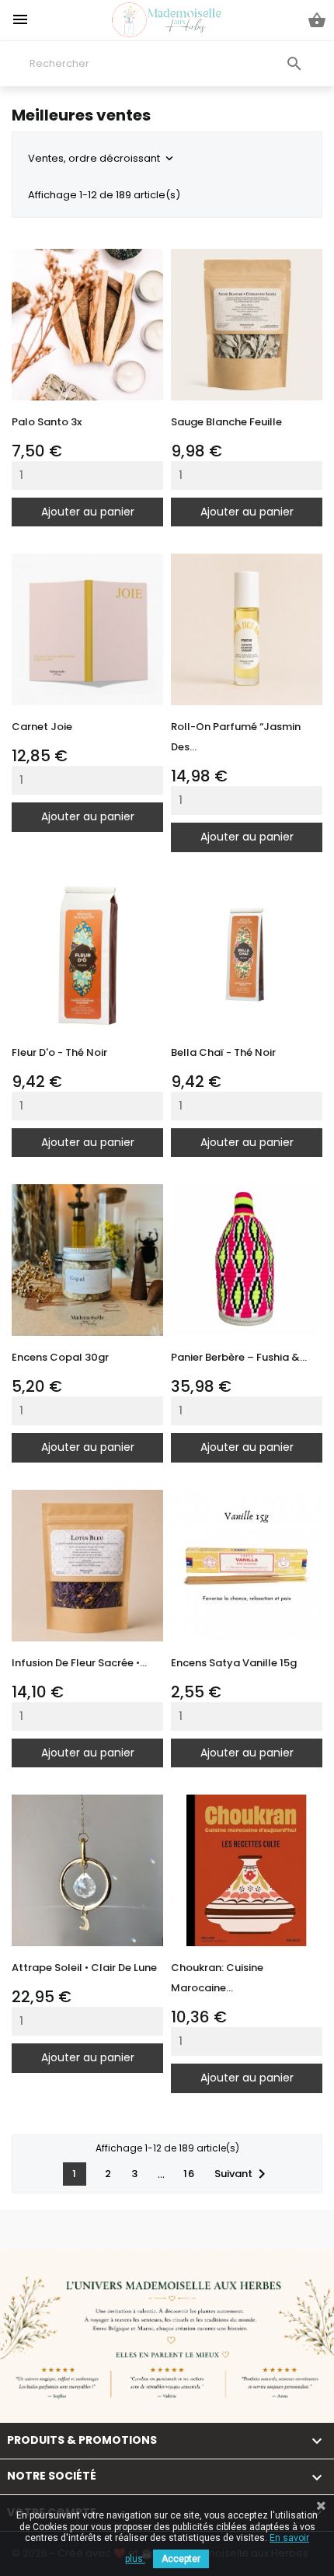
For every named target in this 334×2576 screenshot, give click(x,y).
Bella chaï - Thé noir (223, 1052)
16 (190, 2174)
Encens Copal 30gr (60, 1357)
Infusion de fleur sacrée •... (79, 1663)
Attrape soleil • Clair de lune (84, 1968)
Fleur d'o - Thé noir (59, 1052)
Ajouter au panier (88, 512)
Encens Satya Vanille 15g (234, 1663)
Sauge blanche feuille (226, 422)
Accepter (181, 2559)
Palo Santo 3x (47, 422)
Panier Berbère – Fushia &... (239, 1357)
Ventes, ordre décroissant (102, 158)
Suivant (243, 2174)
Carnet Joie (42, 727)
